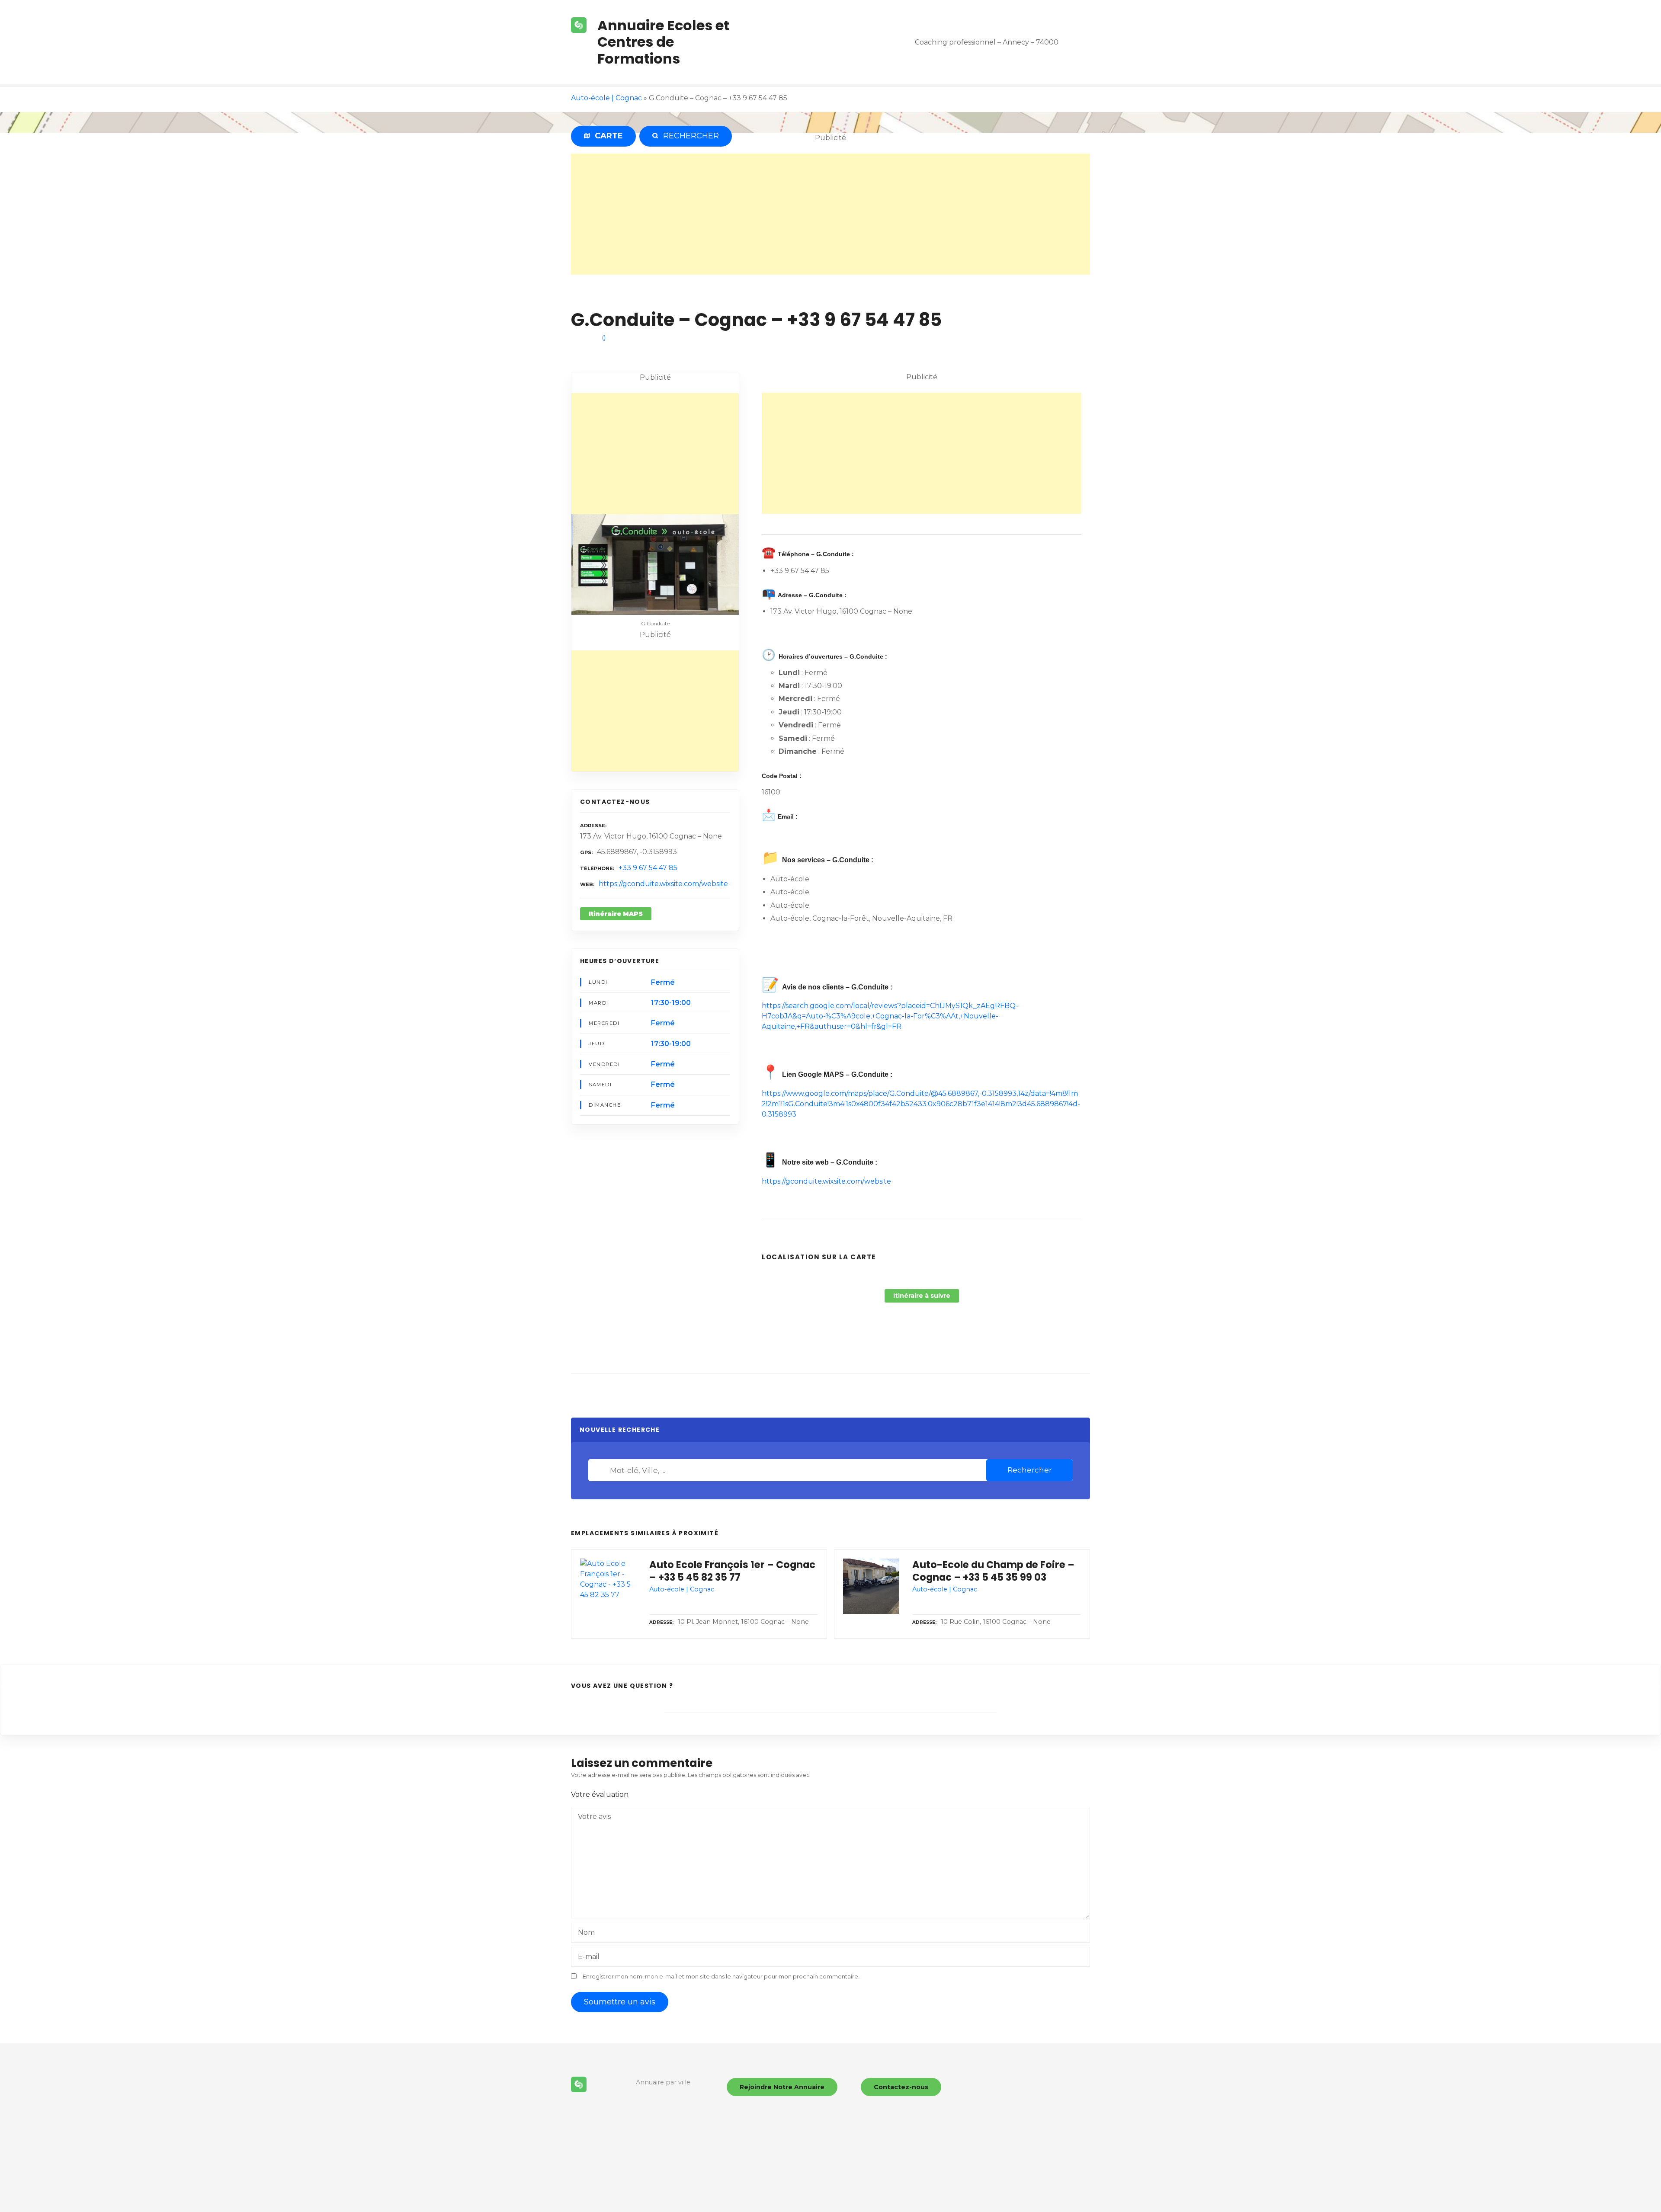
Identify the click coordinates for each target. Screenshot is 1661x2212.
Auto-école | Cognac (606, 98)
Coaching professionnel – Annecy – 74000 (987, 42)
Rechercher (1030, 1470)
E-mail (589, 1957)
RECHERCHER (689, 136)
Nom (586, 1932)
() (604, 337)
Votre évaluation (601, 1794)
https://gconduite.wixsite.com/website (663, 884)
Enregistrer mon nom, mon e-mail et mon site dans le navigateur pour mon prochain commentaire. (721, 1977)
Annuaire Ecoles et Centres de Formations (663, 42)
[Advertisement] (830, 214)
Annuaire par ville (663, 2082)
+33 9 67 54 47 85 (648, 868)
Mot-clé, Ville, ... (601, 1470)
